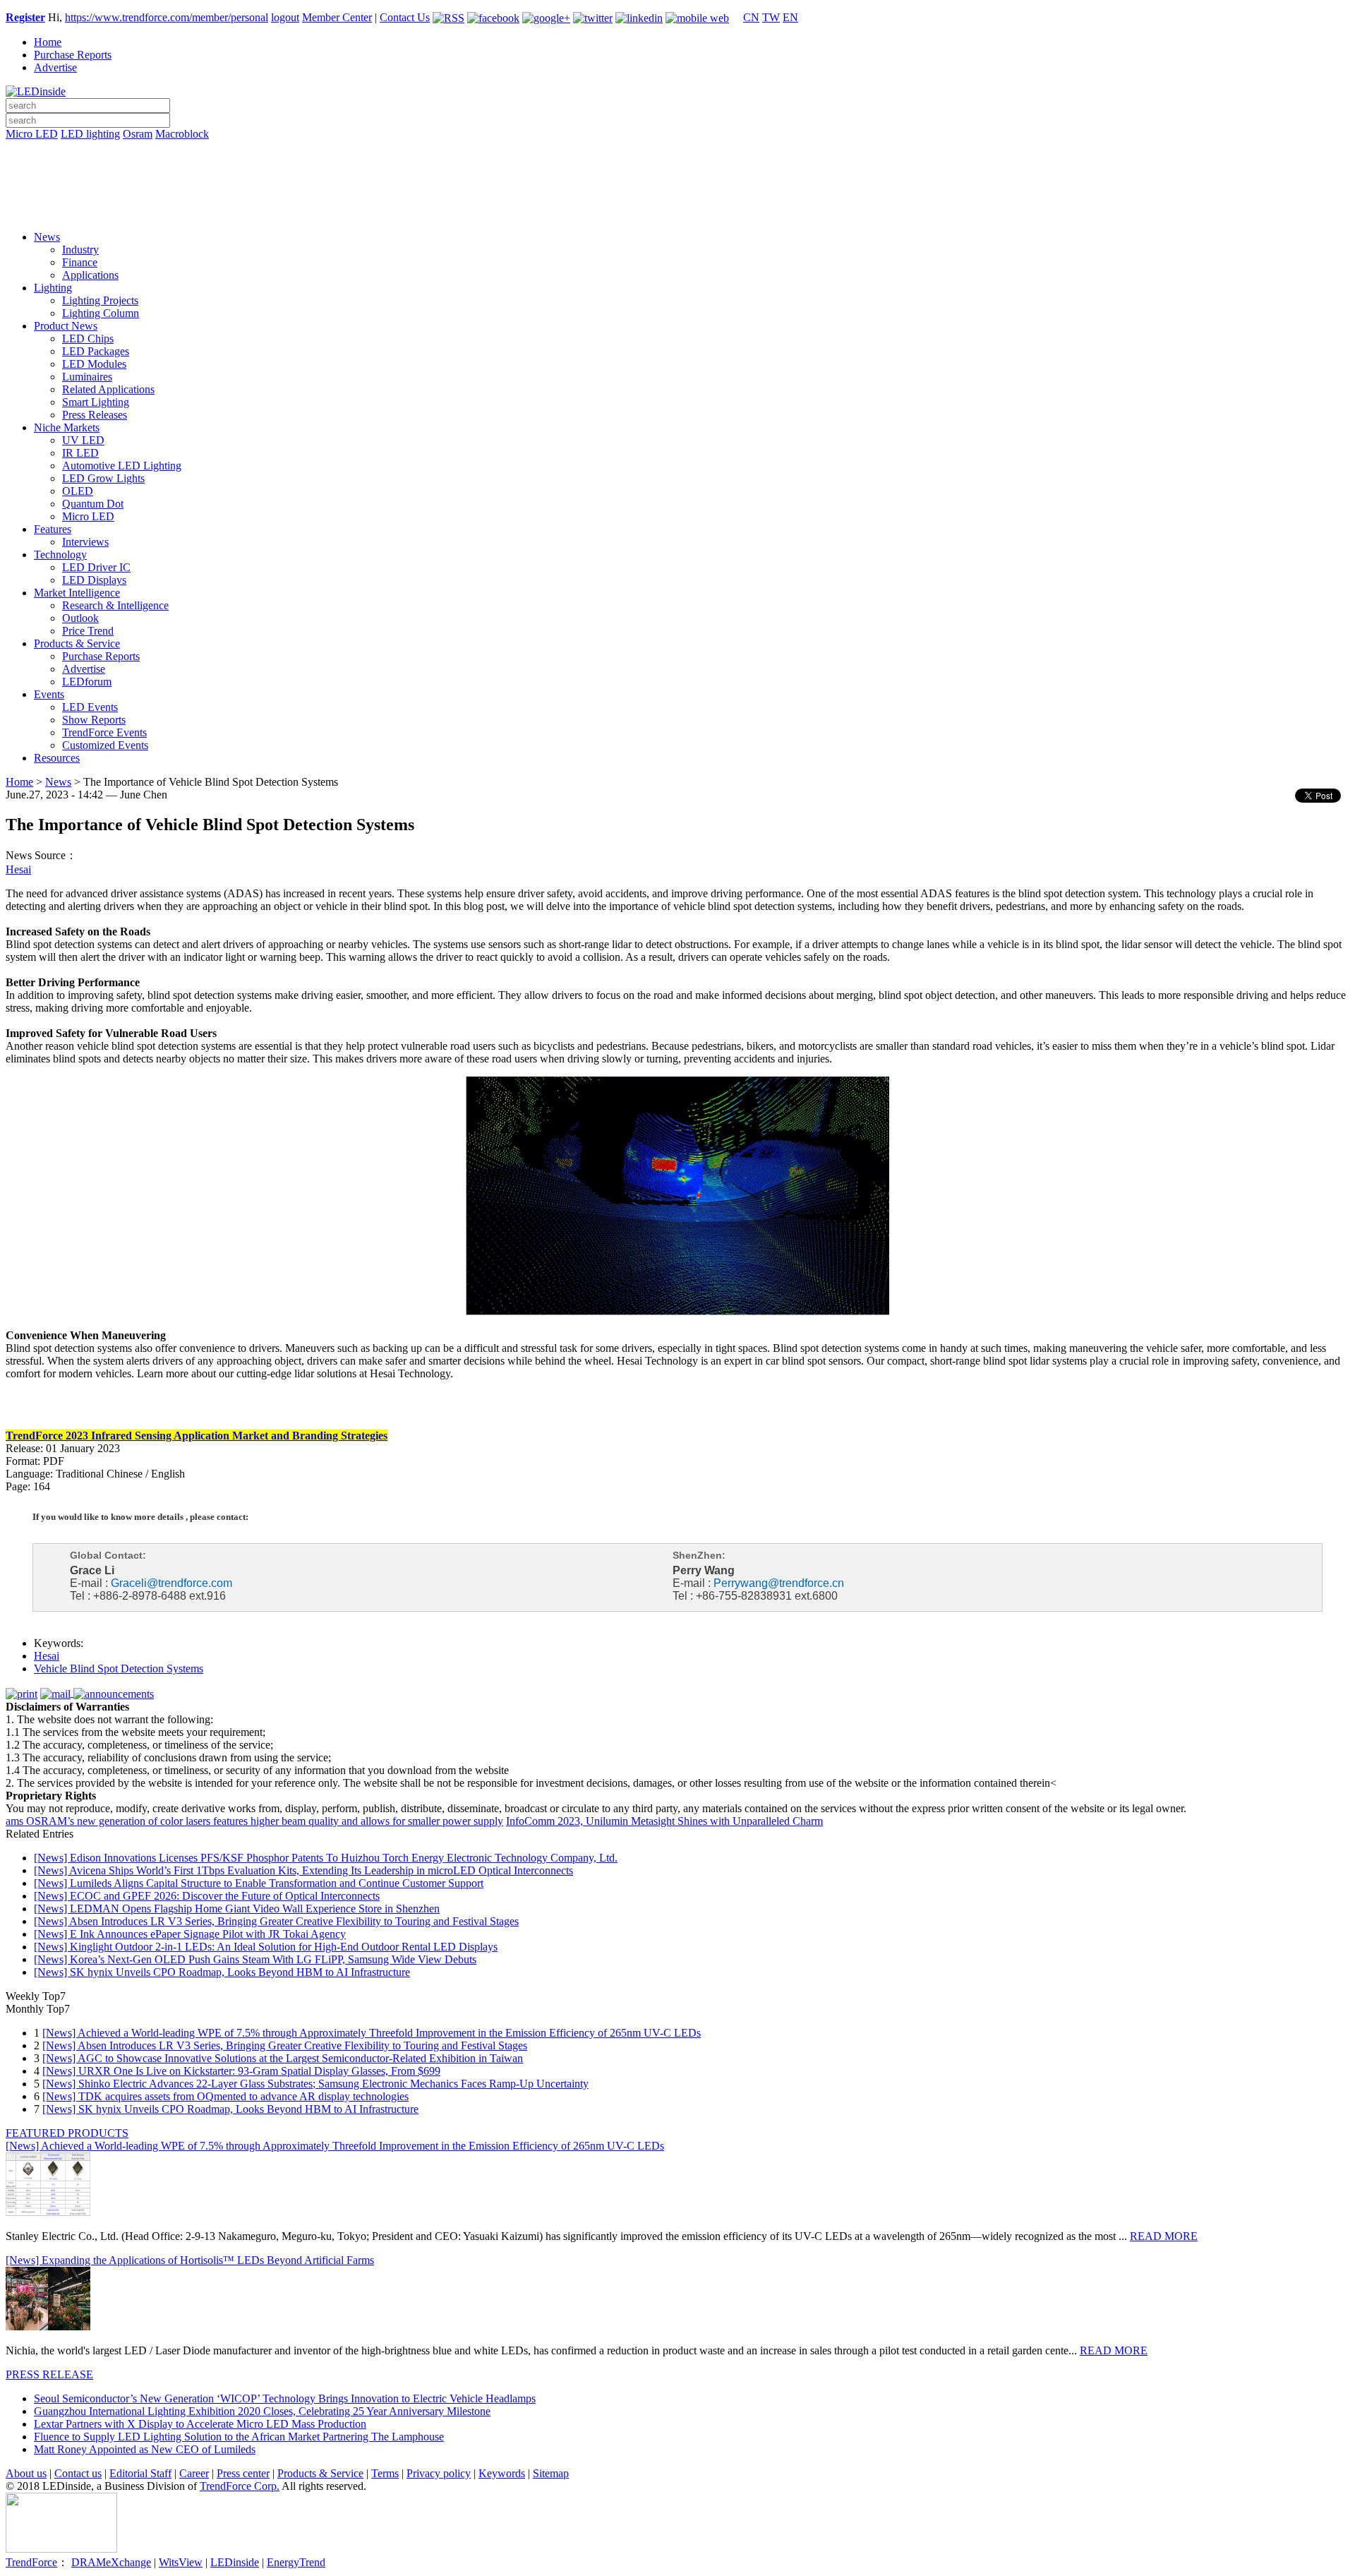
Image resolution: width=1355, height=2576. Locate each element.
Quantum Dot (93, 504)
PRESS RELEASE (49, 2374)
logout (285, 17)
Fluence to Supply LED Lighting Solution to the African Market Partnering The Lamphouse (239, 2437)
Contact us (78, 2473)
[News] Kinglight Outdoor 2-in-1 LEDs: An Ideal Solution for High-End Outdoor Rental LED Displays (266, 1947)
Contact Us (405, 17)
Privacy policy (439, 2473)
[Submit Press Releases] (677, 190)
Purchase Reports (73, 55)
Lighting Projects (100, 300)
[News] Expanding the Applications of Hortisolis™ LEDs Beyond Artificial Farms (190, 2260)
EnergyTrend (296, 2562)
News (47, 237)
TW (771, 17)
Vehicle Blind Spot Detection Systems (119, 1669)
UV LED (83, 440)
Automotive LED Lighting (122, 466)
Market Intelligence (77, 593)
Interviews (85, 542)
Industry (80, 250)
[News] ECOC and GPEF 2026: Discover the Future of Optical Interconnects (207, 1896)
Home (48, 42)
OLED (78, 491)
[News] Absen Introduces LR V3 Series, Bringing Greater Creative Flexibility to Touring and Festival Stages (276, 1921)
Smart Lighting (96, 402)
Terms (385, 2473)
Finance (80, 262)
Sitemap (551, 2473)
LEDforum (87, 682)
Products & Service (77, 643)
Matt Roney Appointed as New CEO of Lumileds (145, 2449)
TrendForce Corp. (240, 2486)
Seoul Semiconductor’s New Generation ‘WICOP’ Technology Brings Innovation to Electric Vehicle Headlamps (285, 2398)
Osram (138, 134)
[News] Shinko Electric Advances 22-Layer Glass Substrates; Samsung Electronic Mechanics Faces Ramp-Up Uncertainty (315, 2084)
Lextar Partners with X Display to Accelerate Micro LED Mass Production (200, 2424)
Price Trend (88, 631)
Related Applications (108, 389)
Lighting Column (101, 313)
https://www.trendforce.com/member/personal (167, 17)
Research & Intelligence (115, 605)
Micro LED (32, 134)
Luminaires (87, 377)
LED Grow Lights (103, 478)
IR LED (80, 453)
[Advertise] (677, 170)
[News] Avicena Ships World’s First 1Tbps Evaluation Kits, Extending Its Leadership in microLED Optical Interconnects (303, 1870)
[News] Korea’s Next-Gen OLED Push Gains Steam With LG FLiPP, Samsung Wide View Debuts (255, 1959)
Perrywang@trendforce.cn (779, 1583)
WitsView (181, 2562)
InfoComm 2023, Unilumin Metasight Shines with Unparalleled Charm (664, 1821)
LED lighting (90, 134)
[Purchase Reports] (677, 150)
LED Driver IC (96, 567)
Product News (66, 326)
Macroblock (182, 134)
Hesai (18, 869)
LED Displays (94, 580)
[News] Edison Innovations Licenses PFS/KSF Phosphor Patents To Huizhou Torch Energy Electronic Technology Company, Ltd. (326, 1858)
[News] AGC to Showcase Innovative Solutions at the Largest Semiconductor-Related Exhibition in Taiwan (283, 2058)
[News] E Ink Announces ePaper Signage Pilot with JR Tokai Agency (190, 1934)
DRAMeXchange (111, 2562)
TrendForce (31, 2562)
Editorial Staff (140, 2473)
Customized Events (105, 745)
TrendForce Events (104, 732)
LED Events (90, 707)
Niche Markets (67, 427)
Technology (60, 555)
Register (25, 17)
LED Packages (96, 351)
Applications (90, 275)
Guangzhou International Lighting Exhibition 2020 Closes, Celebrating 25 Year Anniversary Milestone (262, 2411)
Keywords (502, 2473)
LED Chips (88, 339)
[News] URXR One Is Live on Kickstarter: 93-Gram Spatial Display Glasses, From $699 (241, 2071)
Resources (57, 758)
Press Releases (95, 415)
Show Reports (94, 720)
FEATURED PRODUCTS (67, 2133)
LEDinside (235, 2562)
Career (194, 2473)
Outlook (80, 618)
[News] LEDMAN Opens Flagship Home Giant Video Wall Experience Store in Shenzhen (237, 1909)
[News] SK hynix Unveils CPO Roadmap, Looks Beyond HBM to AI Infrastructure (222, 1972)
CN (751, 17)
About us (26, 2473)
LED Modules (94, 364)
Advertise (55, 67)
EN (790, 17)
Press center (243, 2473)
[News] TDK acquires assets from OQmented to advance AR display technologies (225, 2096)
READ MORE (1164, 2236)
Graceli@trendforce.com (171, 1583)
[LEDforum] (677, 210)
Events (49, 694)
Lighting (53, 288)
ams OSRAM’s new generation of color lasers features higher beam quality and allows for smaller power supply (254, 1821)
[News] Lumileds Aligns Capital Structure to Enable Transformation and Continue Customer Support (259, 1883)
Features (53, 529)
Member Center (337, 17)
